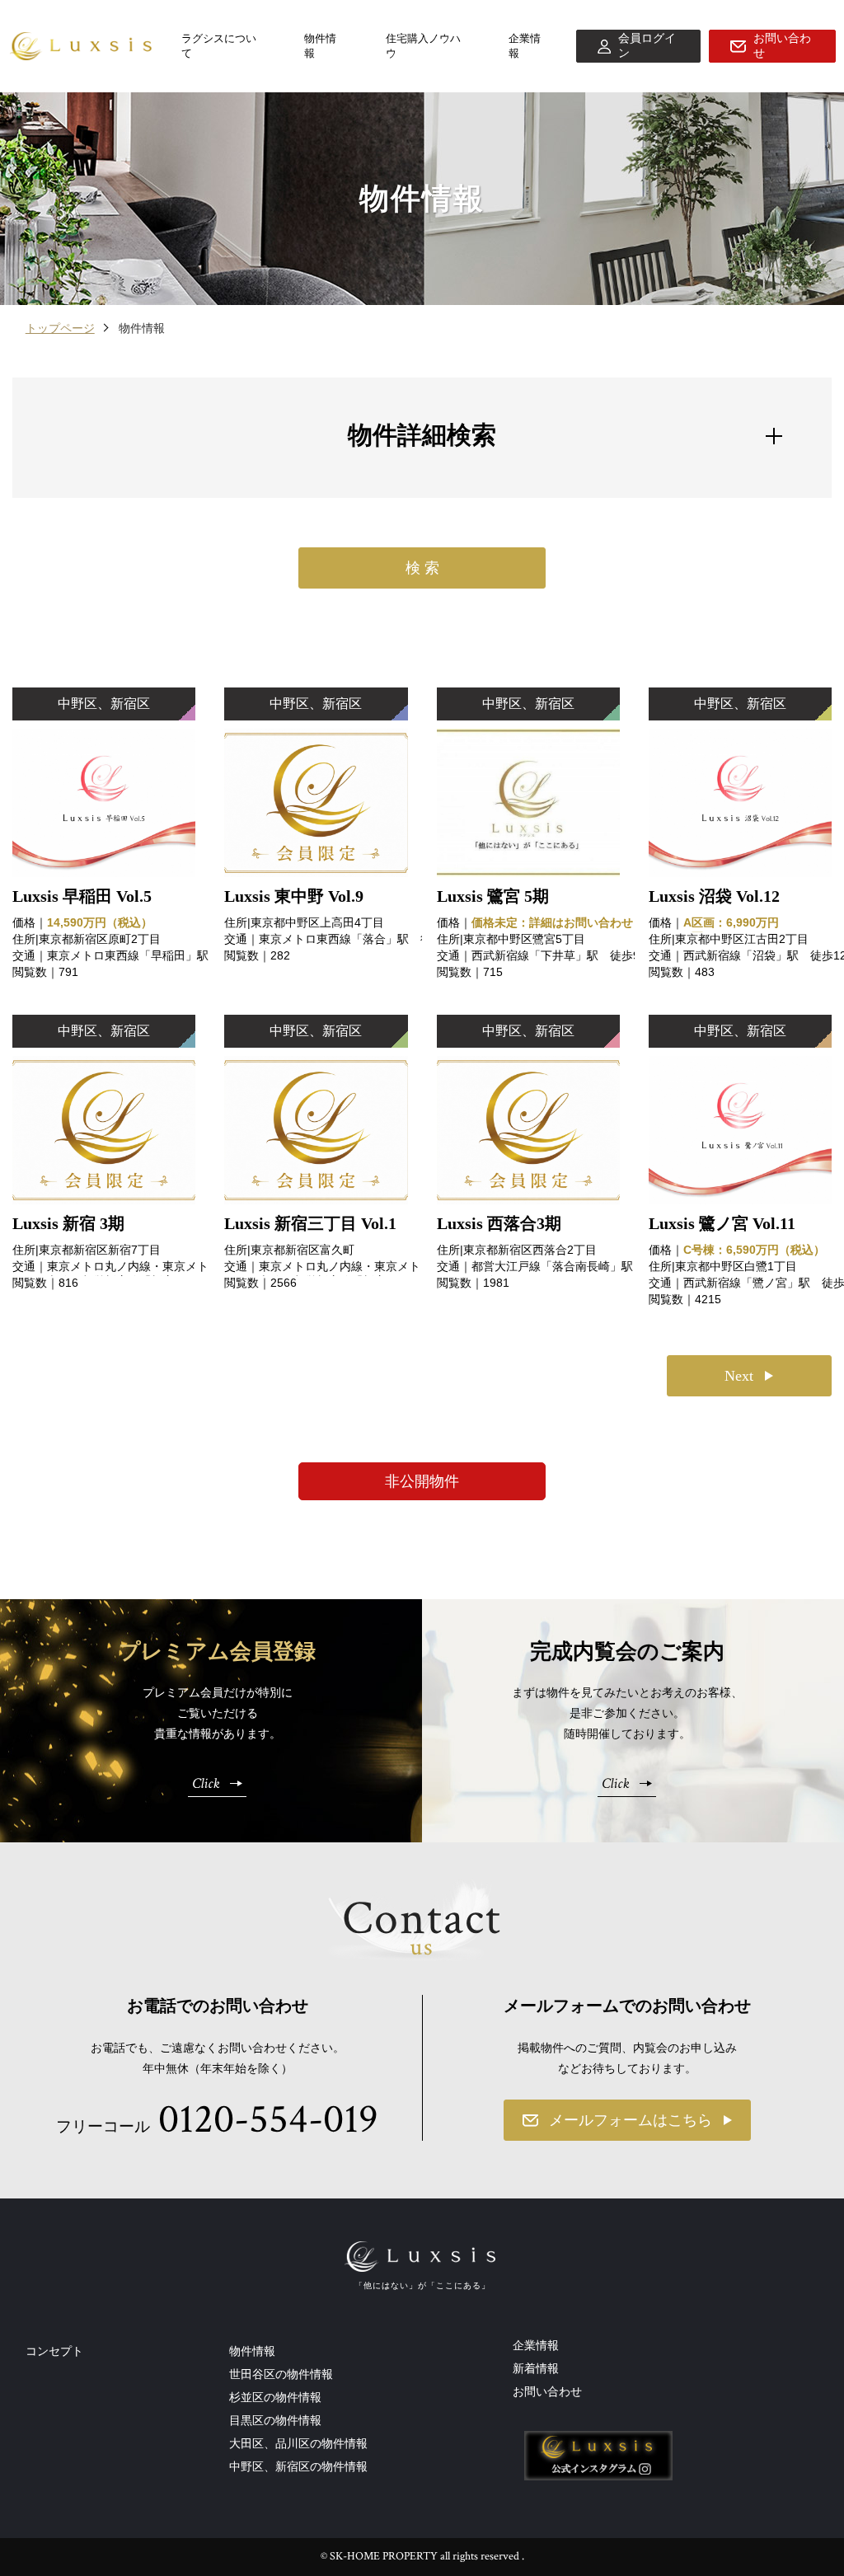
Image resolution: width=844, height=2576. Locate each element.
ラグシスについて (219, 46)
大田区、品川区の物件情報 (298, 2443)
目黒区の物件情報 (275, 2420)
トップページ (60, 328)
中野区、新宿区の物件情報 (298, 2466)
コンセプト (54, 2351)
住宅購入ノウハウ (423, 46)
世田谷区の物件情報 (281, 2374)
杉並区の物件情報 (275, 2397)
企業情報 (525, 46)
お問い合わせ (547, 2391)
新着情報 (536, 2368)
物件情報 (320, 46)
